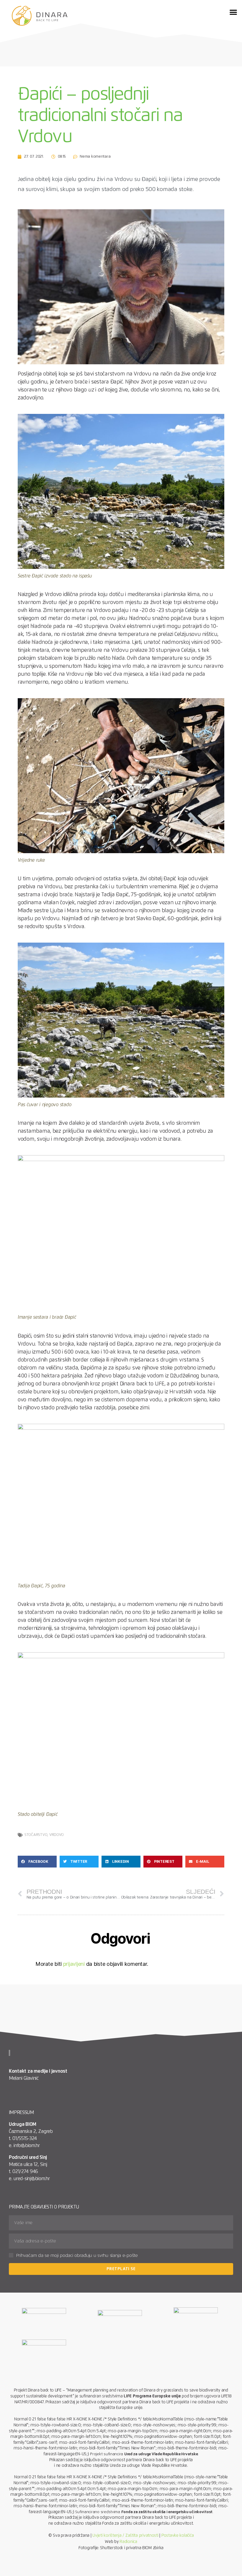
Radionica (128, 2542)
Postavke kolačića (178, 2536)
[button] (233, 12)
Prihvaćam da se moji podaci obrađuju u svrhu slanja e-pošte (77, 2256)
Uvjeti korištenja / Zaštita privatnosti (125, 2536)
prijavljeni (74, 1964)
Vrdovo (57, 1835)
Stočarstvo (36, 1835)
